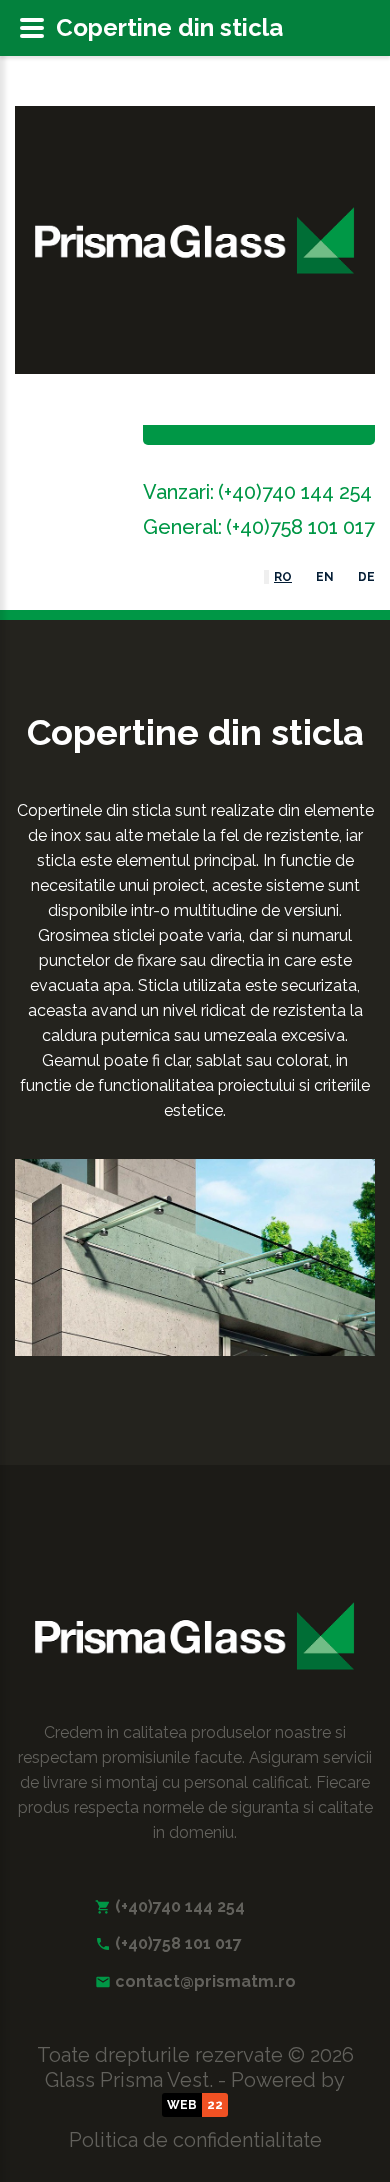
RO (283, 577)
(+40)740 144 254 (295, 492)
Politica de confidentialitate (195, 2140)
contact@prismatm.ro (205, 1981)
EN (325, 577)
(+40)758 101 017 (300, 527)
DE (366, 577)
